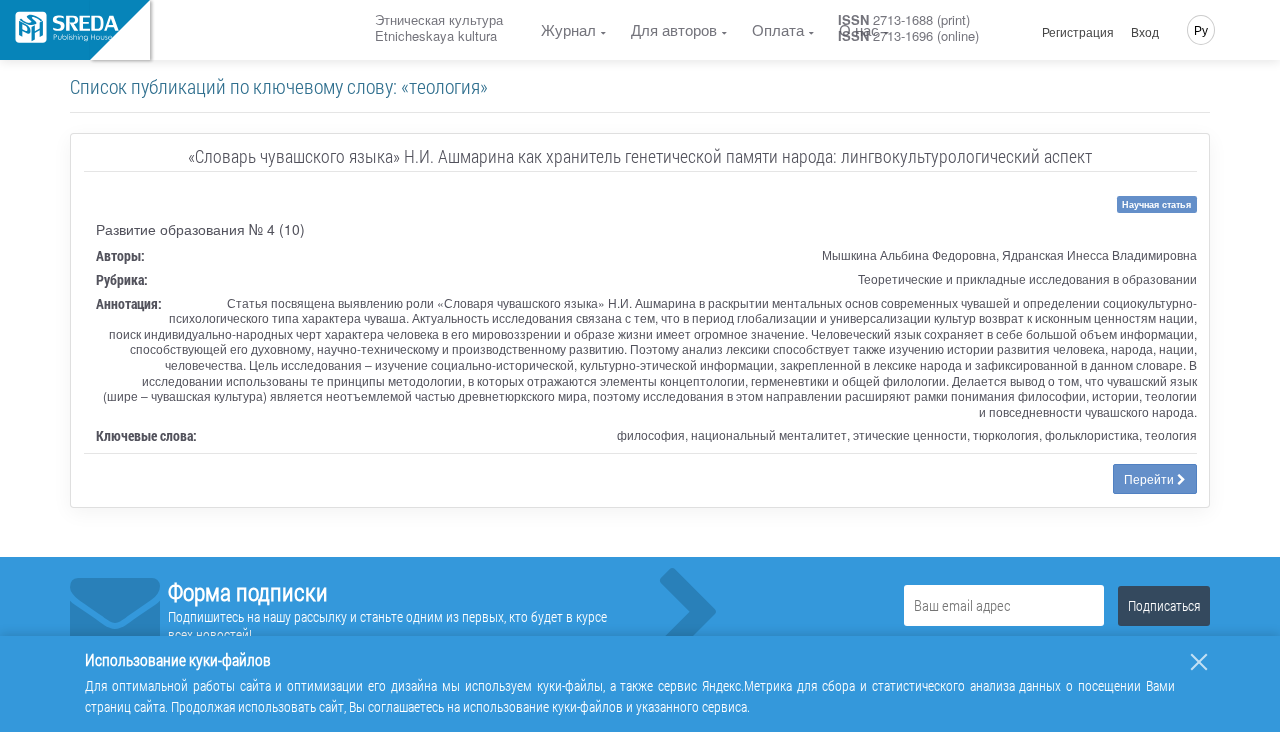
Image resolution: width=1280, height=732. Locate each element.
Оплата (778, 29)
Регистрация (1078, 32)
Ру (1201, 29)
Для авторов (674, 29)
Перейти (1150, 478)
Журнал (568, 29)
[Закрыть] (1199, 662)
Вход (1145, 32)
